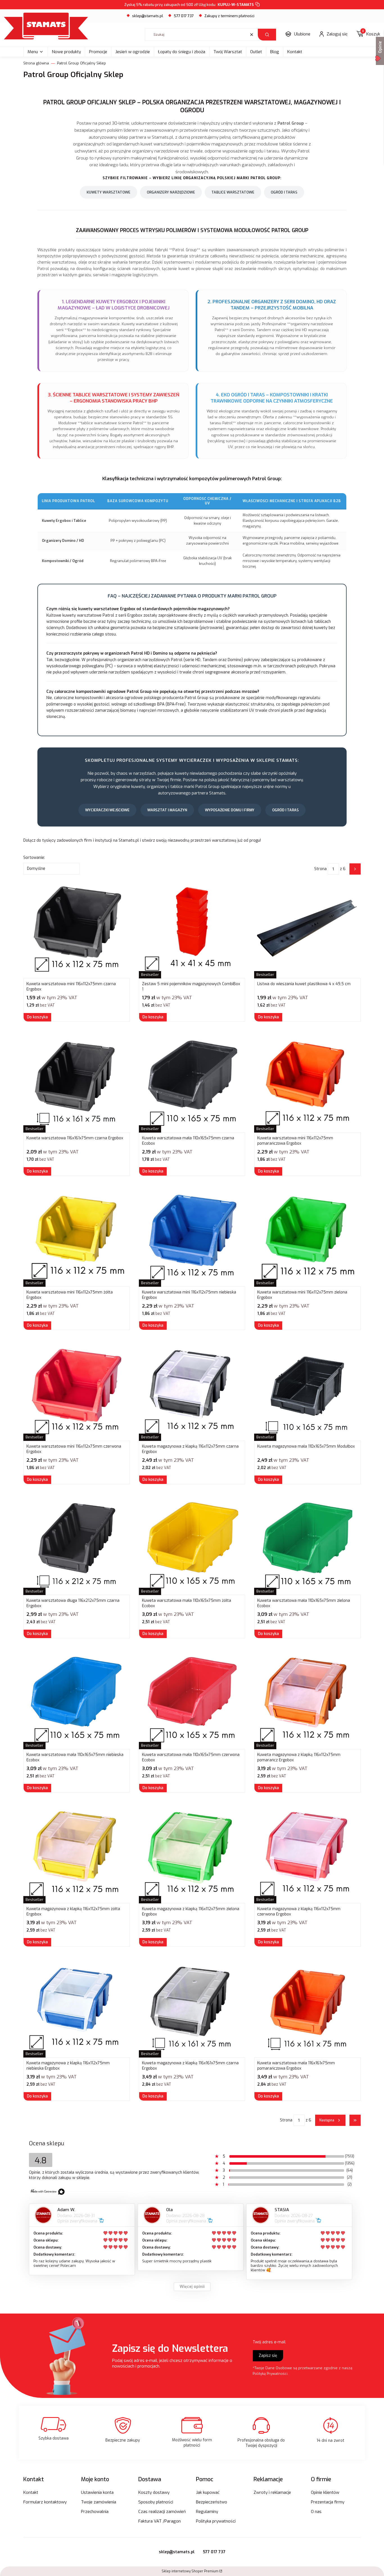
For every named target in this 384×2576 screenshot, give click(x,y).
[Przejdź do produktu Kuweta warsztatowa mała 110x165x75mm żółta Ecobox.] (192, 1546)
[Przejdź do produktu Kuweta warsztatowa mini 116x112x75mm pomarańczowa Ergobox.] (307, 1083)
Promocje (98, 52)
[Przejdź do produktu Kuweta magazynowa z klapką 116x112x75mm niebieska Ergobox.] (77, 2008)
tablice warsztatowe (233, 192)
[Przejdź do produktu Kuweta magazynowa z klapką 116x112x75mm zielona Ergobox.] (192, 1854)
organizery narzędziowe (171, 192)
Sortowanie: (34, 858)
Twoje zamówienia (99, 2502)
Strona (320, 869)
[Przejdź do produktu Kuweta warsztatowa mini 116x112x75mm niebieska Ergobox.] (192, 1238)
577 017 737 (214, 2552)
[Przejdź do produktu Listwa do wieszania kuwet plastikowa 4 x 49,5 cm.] (307, 929)
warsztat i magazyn (167, 810)
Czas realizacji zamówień (162, 2512)
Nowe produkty (66, 52)
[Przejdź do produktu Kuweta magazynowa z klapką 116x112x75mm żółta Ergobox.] (77, 1854)
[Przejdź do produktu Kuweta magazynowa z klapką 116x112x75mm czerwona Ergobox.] (307, 1854)
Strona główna (36, 63)
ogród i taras (284, 192)
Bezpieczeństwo (212, 2502)
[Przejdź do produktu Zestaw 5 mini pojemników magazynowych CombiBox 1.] (192, 929)
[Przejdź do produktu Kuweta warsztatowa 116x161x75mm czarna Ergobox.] (77, 1083)
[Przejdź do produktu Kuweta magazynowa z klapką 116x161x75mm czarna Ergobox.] (192, 2008)
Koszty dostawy (154, 2492)
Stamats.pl (129, 840)
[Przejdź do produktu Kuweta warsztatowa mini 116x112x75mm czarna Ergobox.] (77, 929)
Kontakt (295, 52)
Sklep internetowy (190, 2571)
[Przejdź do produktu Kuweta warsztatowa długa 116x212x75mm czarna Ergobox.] (77, 1546)
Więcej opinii (192, 2287)
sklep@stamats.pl (148, 16)
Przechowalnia (95, 2512)
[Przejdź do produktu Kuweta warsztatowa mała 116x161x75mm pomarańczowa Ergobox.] (307, 2008)
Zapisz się (268, 2356)
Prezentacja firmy (328, 2502)
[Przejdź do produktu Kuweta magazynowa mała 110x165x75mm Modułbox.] (307, 1392)
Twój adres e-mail (269, 2342)
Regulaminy (207, 2512)
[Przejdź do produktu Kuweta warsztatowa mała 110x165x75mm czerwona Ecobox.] (192, 1700)
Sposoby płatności (156, 2502)
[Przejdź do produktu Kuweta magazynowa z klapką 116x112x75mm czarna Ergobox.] (192, 1392)
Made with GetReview (84, 2568)
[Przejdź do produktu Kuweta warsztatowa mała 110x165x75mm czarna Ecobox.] (192, 1083)
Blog (275, 52)
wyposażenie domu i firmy (230, 810)
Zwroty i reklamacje (272, 2492)
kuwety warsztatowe (109, 192)
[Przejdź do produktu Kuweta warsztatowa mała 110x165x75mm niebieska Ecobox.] (77, 1700)
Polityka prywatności (216, 2521)
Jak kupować (208, 2492)
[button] (267, 35)
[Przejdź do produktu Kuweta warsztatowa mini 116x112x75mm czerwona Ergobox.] (77, 1392)
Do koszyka (37, 1017)
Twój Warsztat (228, 52)
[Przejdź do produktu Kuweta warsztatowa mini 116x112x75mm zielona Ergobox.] (307, 1238)
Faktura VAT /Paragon (160, 2521)
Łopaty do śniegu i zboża (182, 52)
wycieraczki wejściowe (107, 810)
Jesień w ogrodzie (133, 52)
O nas (316, 2512)
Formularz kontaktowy (45, 2502)
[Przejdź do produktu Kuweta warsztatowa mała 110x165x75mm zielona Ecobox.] (307, 1546)
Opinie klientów (325, 2492)
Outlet (256, 52)
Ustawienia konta (97, 2492)
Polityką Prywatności (270, 2374)
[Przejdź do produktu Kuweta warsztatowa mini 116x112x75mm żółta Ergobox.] (77, 1238)
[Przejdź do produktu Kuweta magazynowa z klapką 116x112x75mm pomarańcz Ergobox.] (307, 1700)
